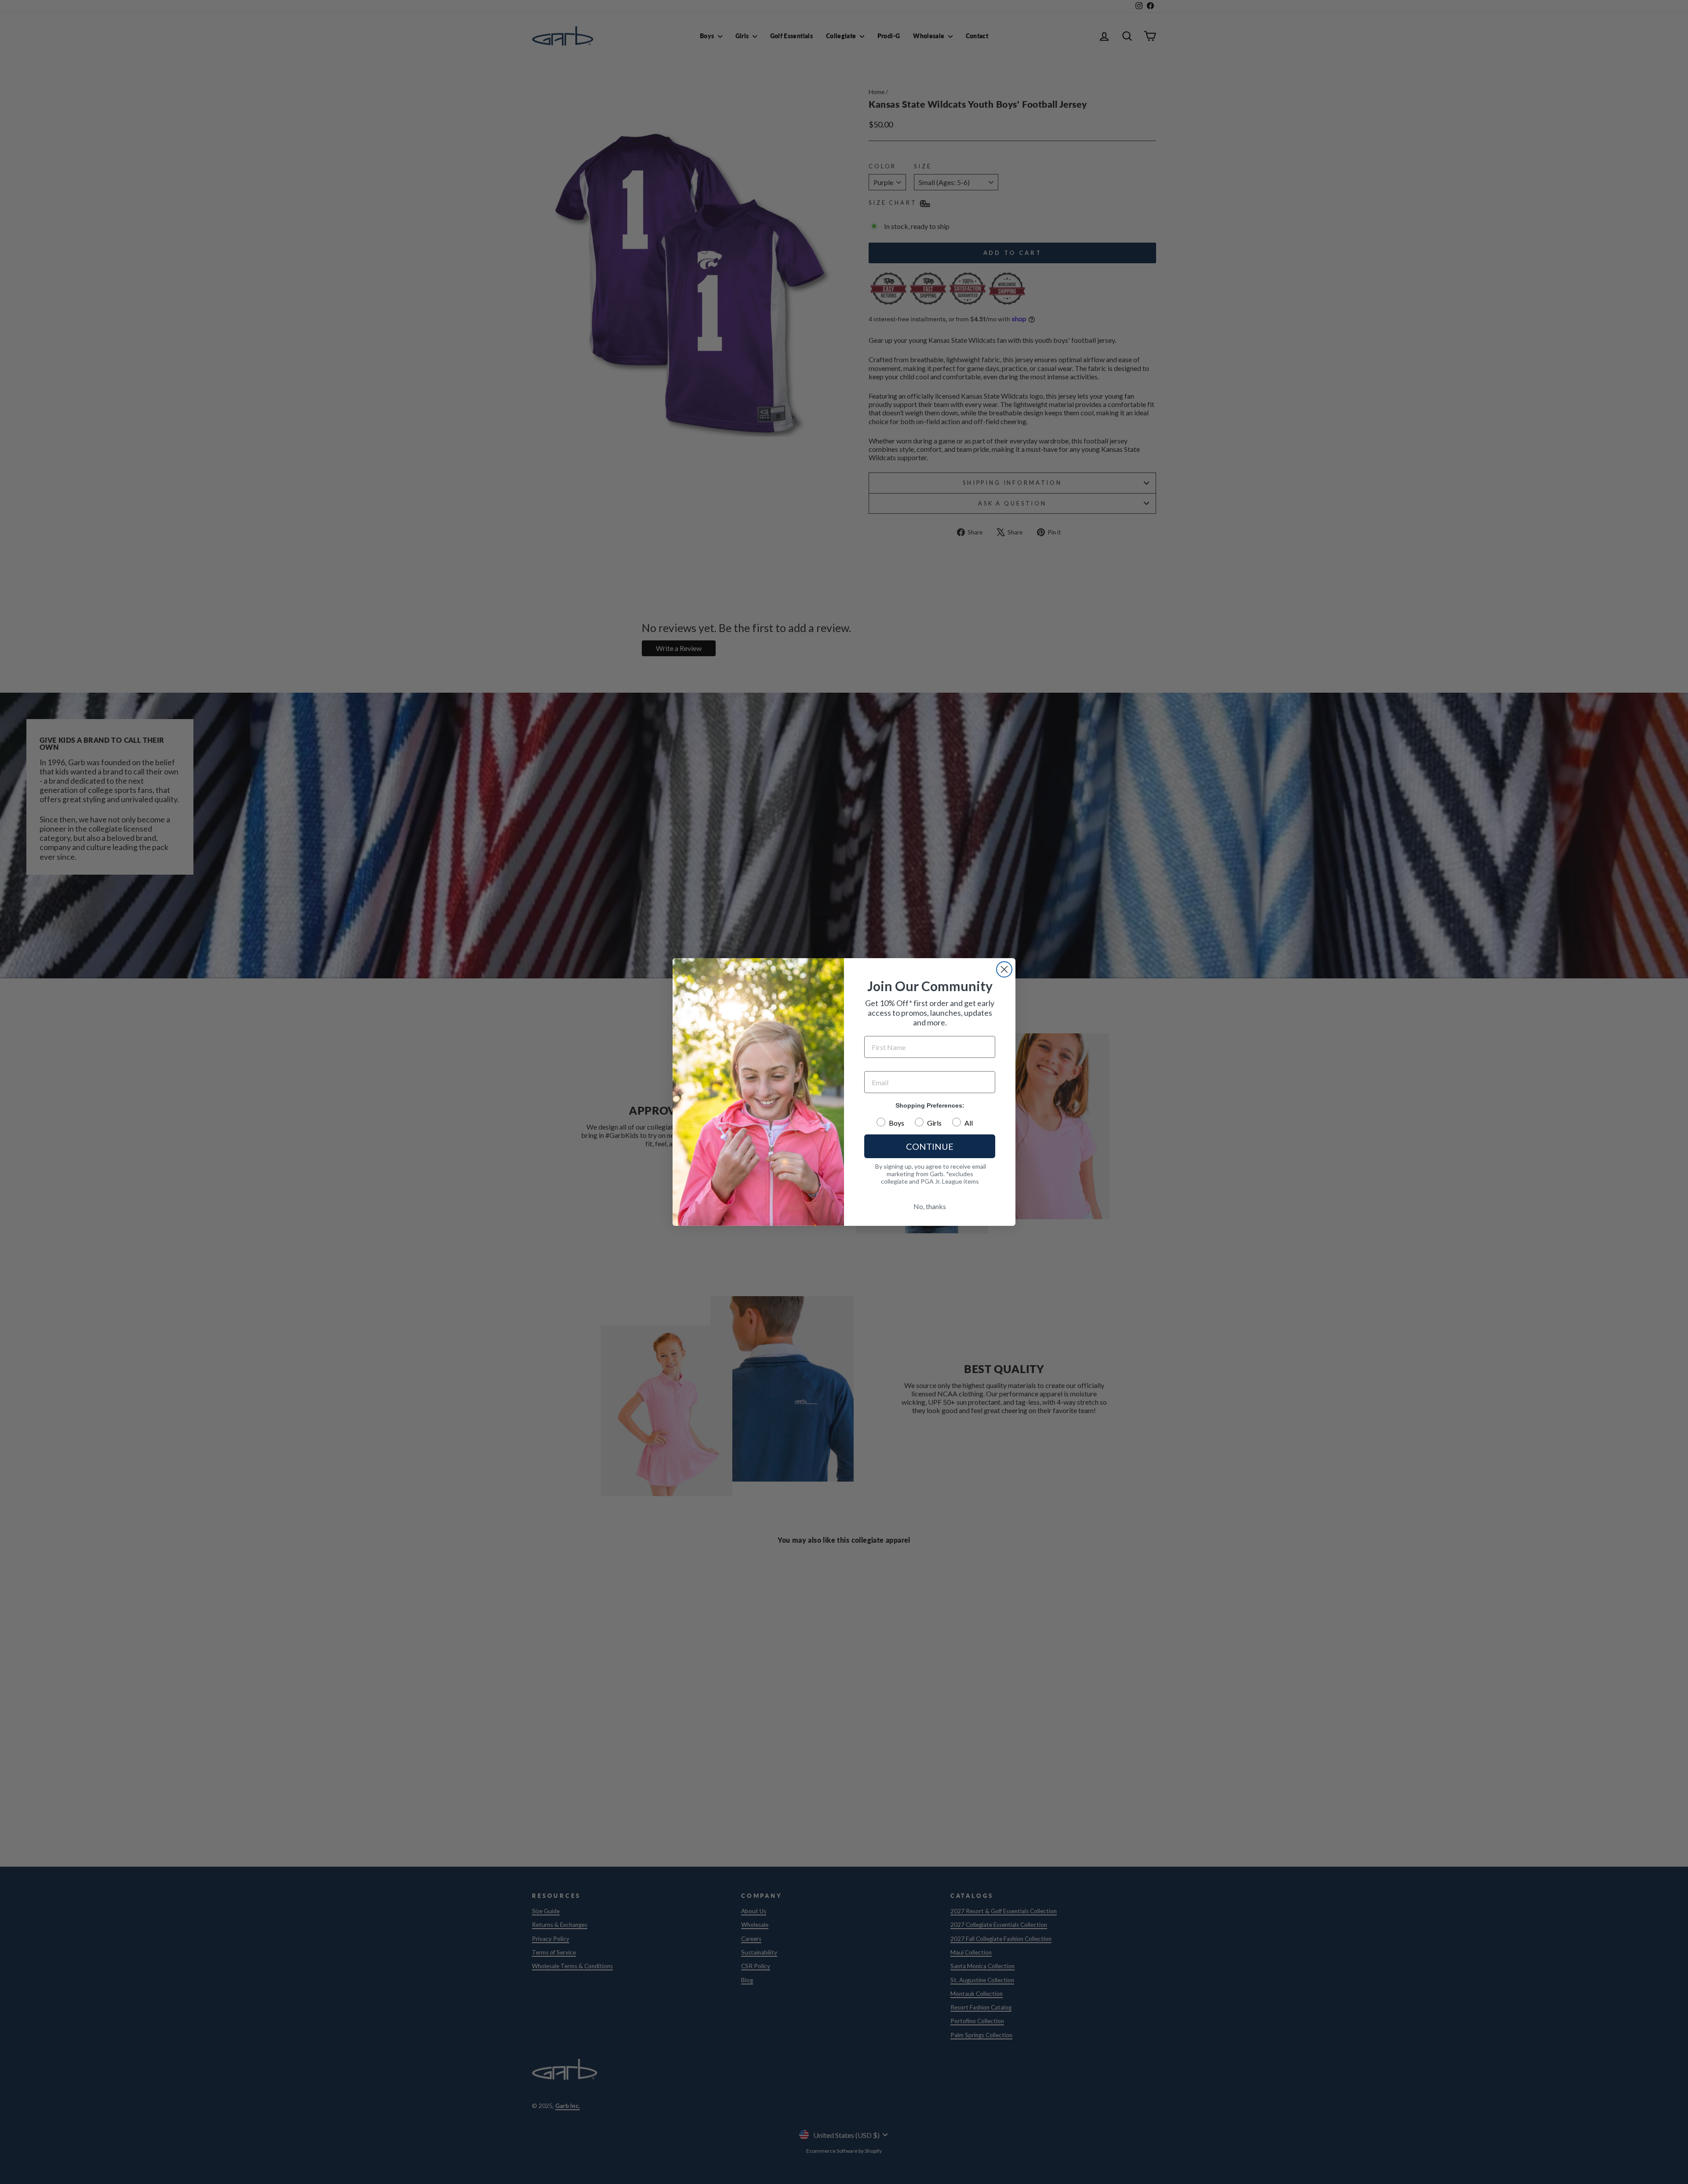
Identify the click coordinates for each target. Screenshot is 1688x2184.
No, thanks (930, 1206)
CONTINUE (930, 1146)
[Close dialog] (1004, 969)
